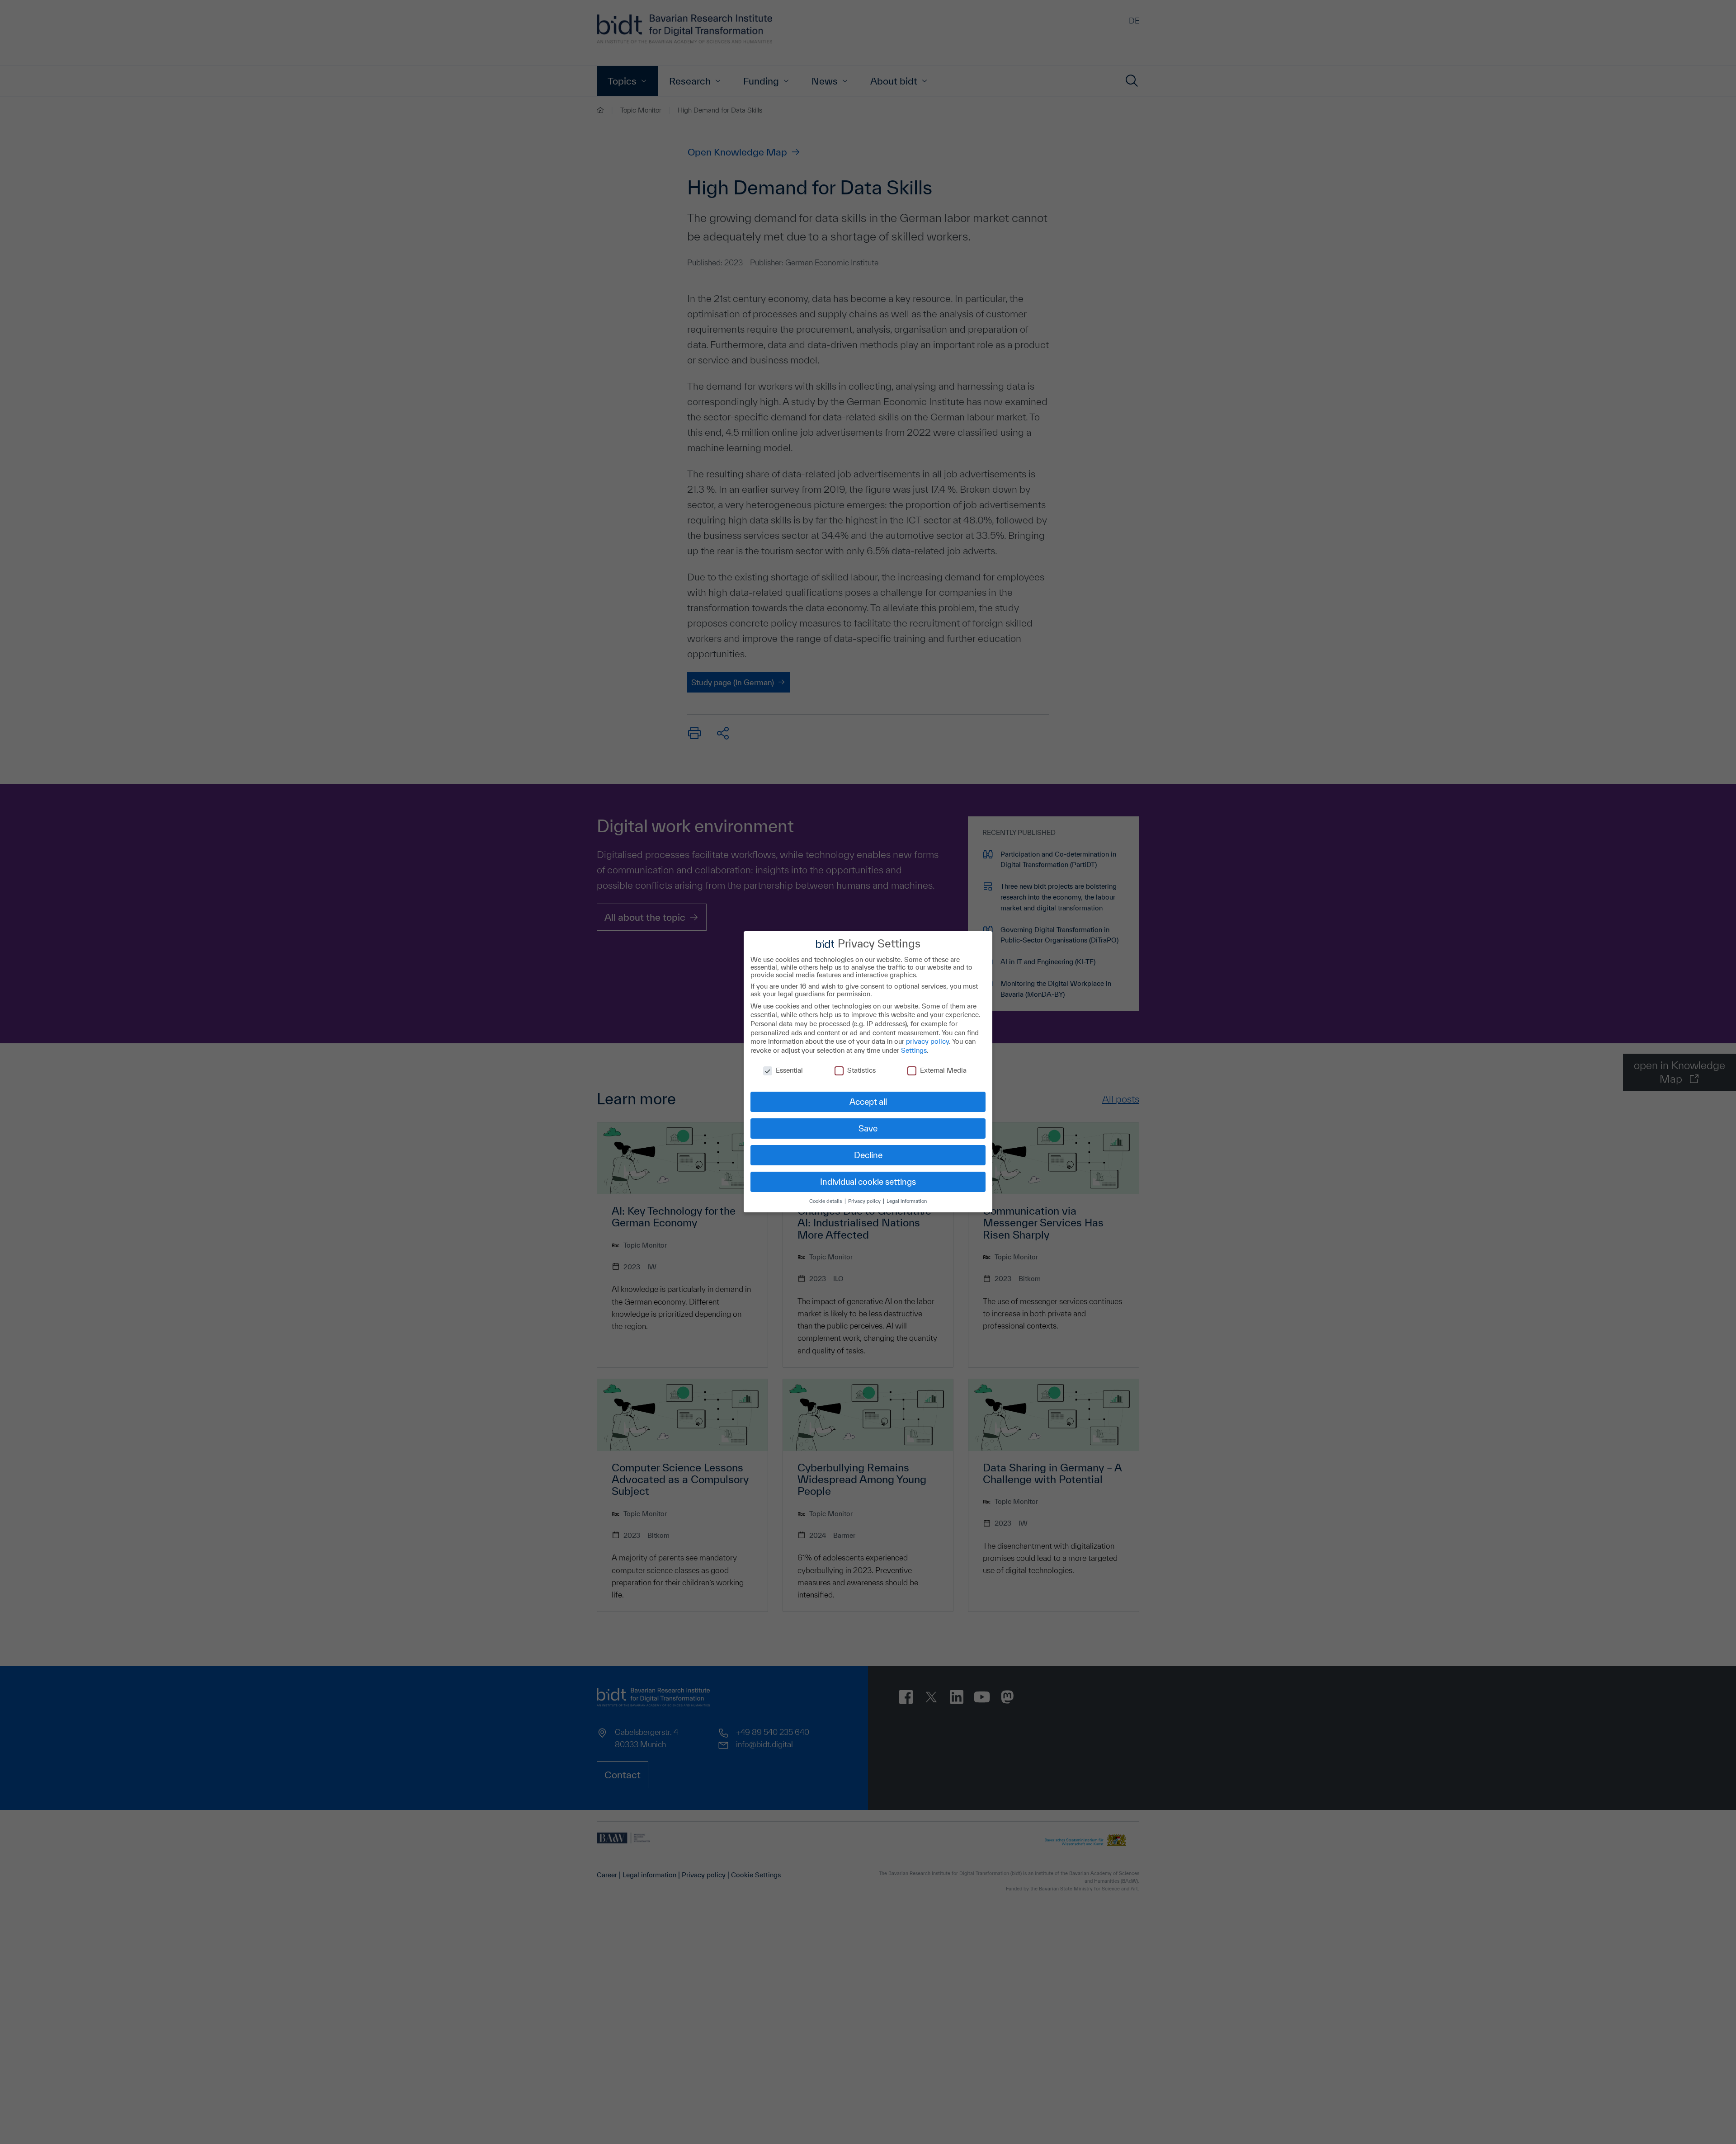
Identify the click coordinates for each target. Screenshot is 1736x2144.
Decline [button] (868, 1155)
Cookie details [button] (826, 1201)
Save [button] (868, 1128)
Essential (789, 1071)
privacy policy (927, 1041)
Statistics (861, 1071)
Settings (914, 1050)
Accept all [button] (868, 1102)
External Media (943, 1071)
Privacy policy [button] (865, 1201)
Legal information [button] (907, 1201)
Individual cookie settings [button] (868, 1182)
